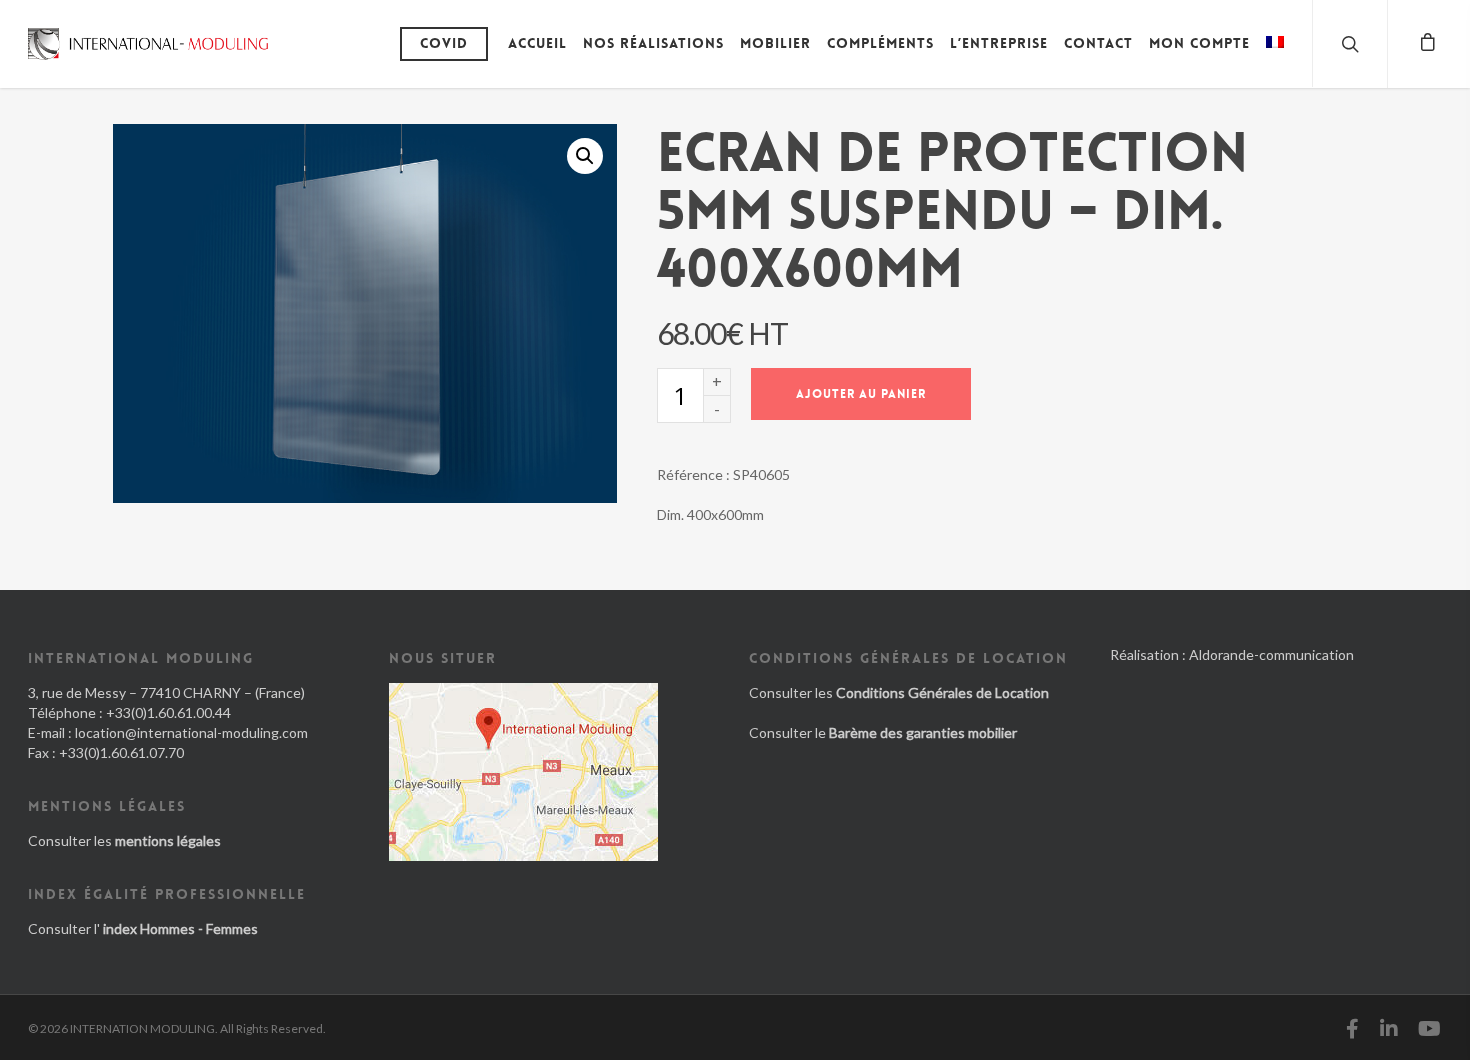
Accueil (537, 43)
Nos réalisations (653, 43)
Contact (1098, 43)
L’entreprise (999, 43)
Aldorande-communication (1271, 654)
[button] (585, 156)
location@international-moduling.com (191, 732)
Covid (444, 43)
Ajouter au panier (861, 394)
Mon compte (1199, 43)
